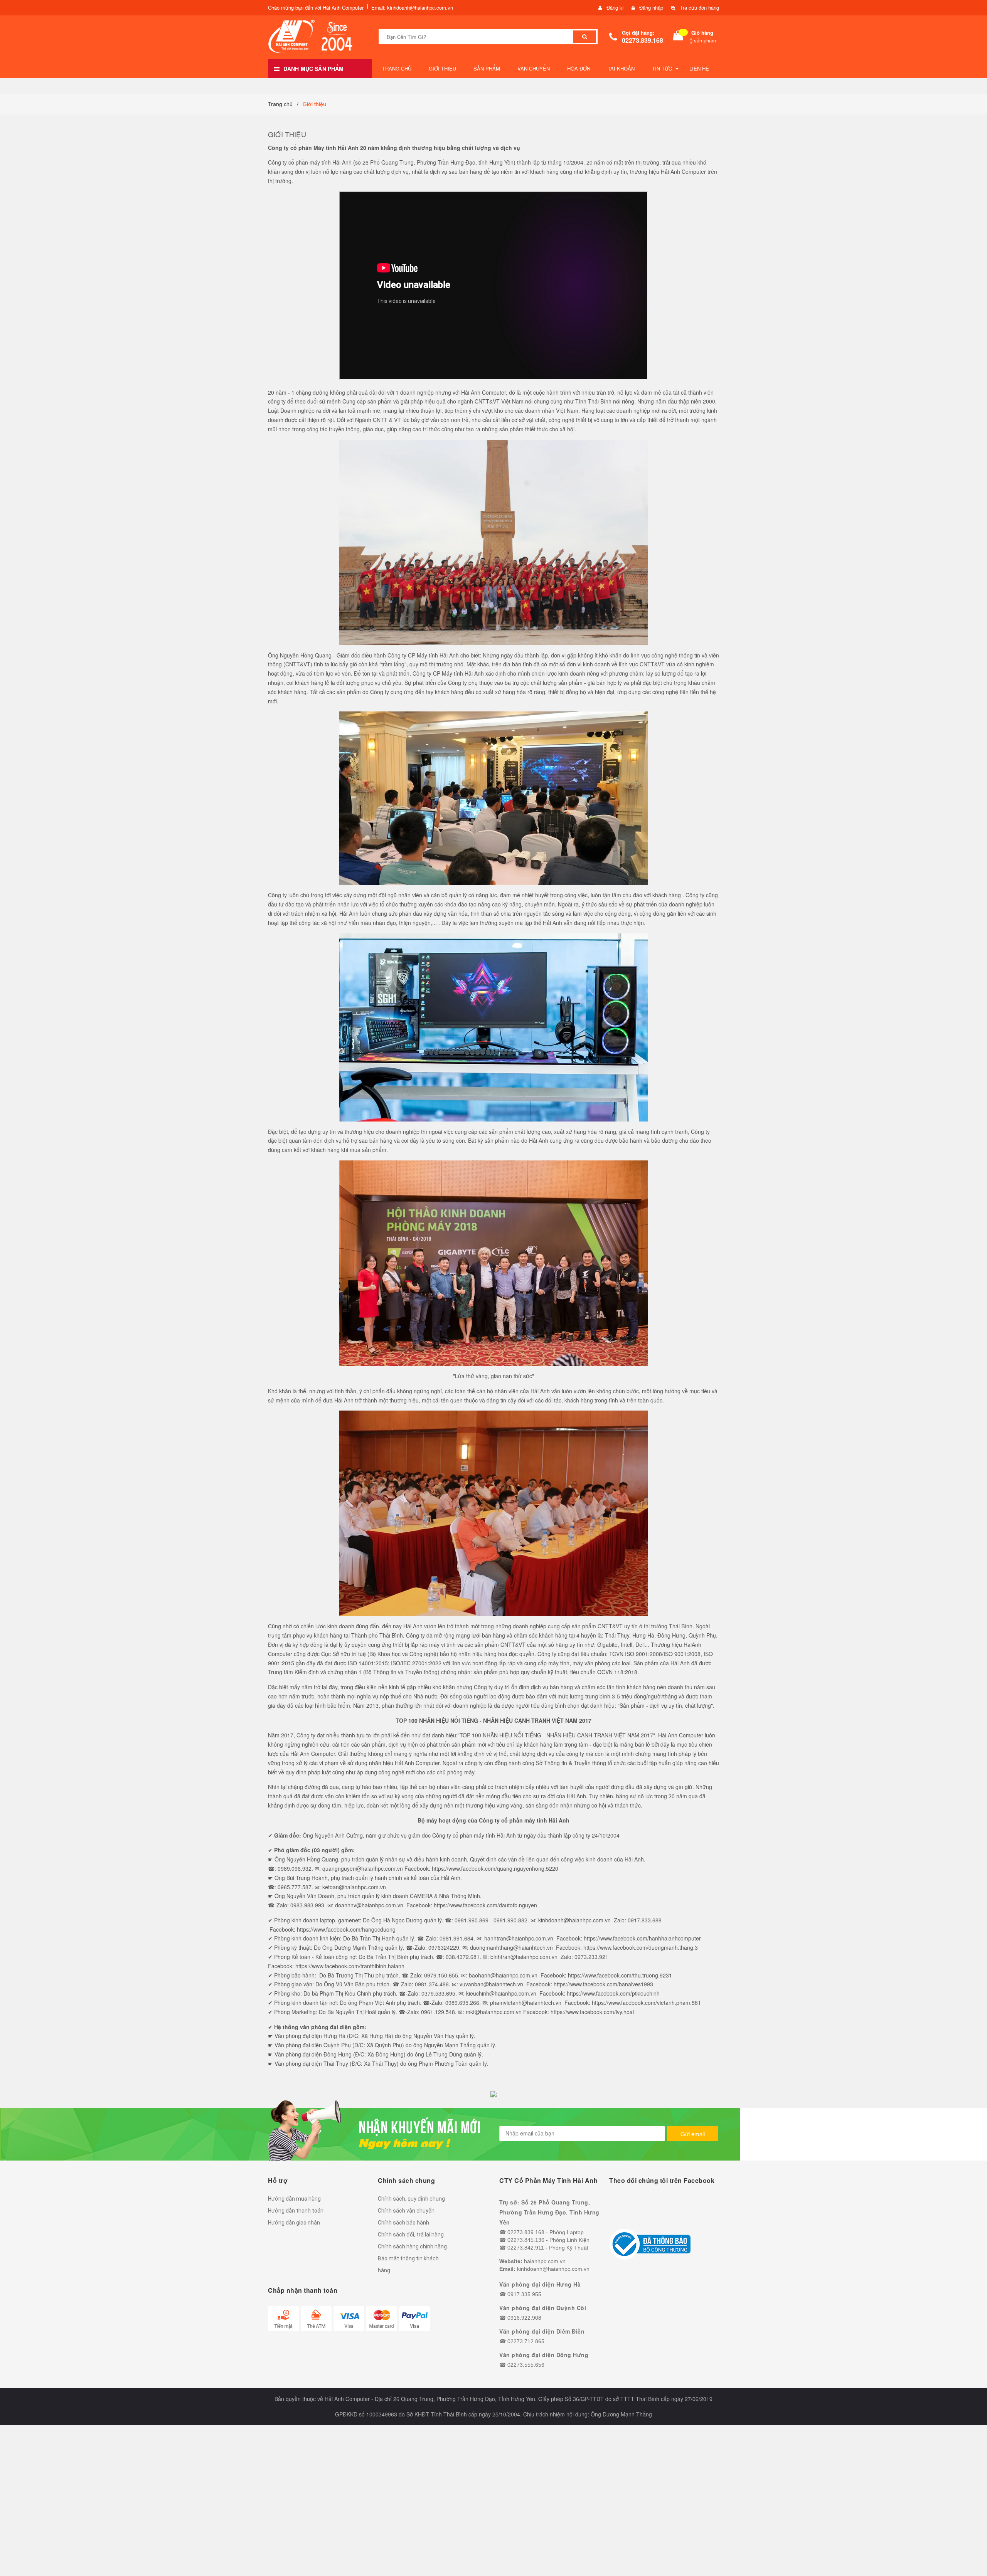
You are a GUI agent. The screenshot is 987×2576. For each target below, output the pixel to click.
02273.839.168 (643, 40)
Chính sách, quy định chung (411, 2199)
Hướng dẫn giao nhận (294, 2223)
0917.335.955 (524, 2294)
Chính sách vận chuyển (406, 2211)
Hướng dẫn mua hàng (294, 2199)
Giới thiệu (287, 134)
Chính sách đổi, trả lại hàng (411, 2235)
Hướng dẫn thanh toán (296, 2211)
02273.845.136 (526, 2240)
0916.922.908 (524, 2318)
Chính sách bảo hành (403, 2223)
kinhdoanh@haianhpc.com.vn (553, 2269)
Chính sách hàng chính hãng (412, 2246)
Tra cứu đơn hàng (700, 8)
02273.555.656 (526, 2365)
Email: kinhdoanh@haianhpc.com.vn (412, 8)
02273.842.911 (526, 2248)
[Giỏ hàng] (678, 37)
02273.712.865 (526, 2341)
